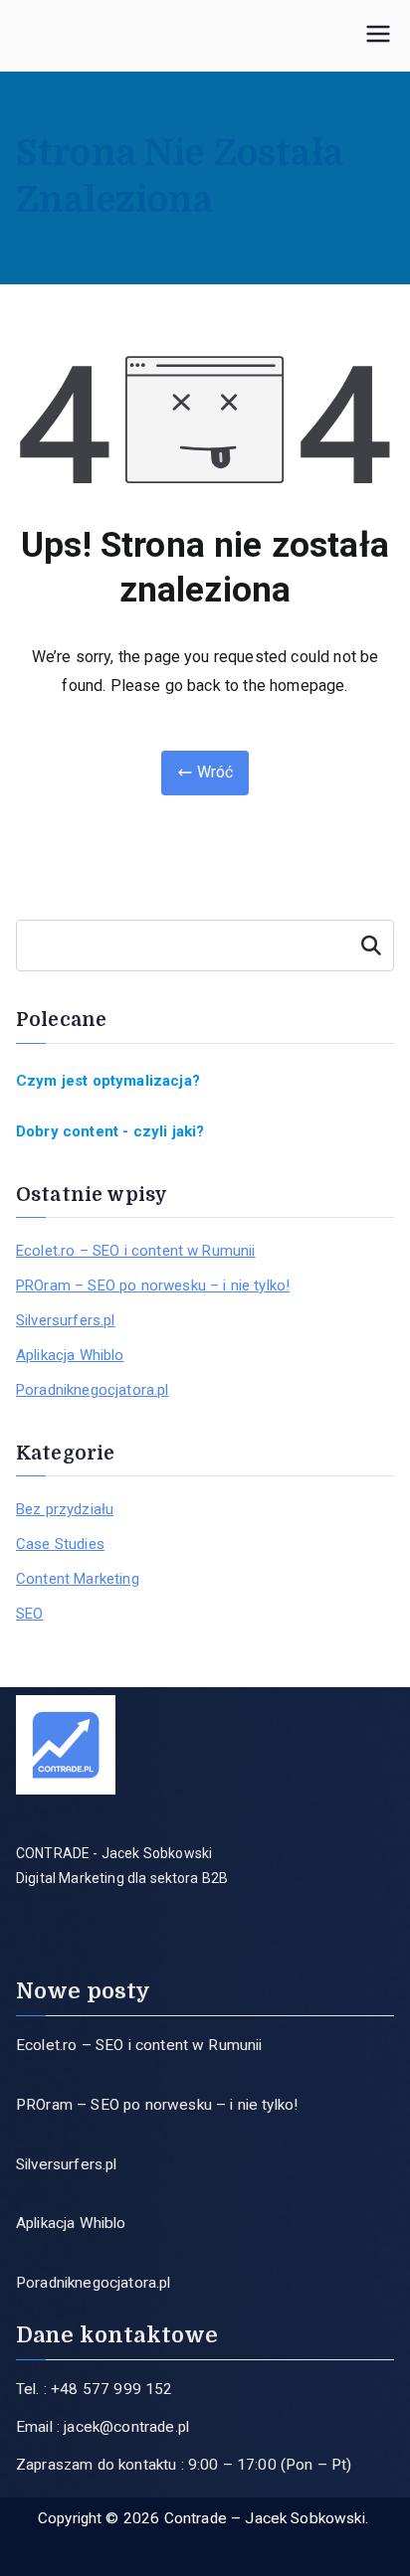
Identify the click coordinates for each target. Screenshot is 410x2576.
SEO (29, 1614)
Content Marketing (78, 1579)
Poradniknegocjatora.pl (93, 1390)
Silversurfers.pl (66, 1320)
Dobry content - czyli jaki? (110, 1131)
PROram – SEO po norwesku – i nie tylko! (153, 1286)
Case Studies (60, 1544)
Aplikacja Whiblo (70, 1355)
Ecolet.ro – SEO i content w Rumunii (136, 1251)
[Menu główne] (378, 36)
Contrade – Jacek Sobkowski (265, 2518)
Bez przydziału (65, 1509)
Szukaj (371, 945)
